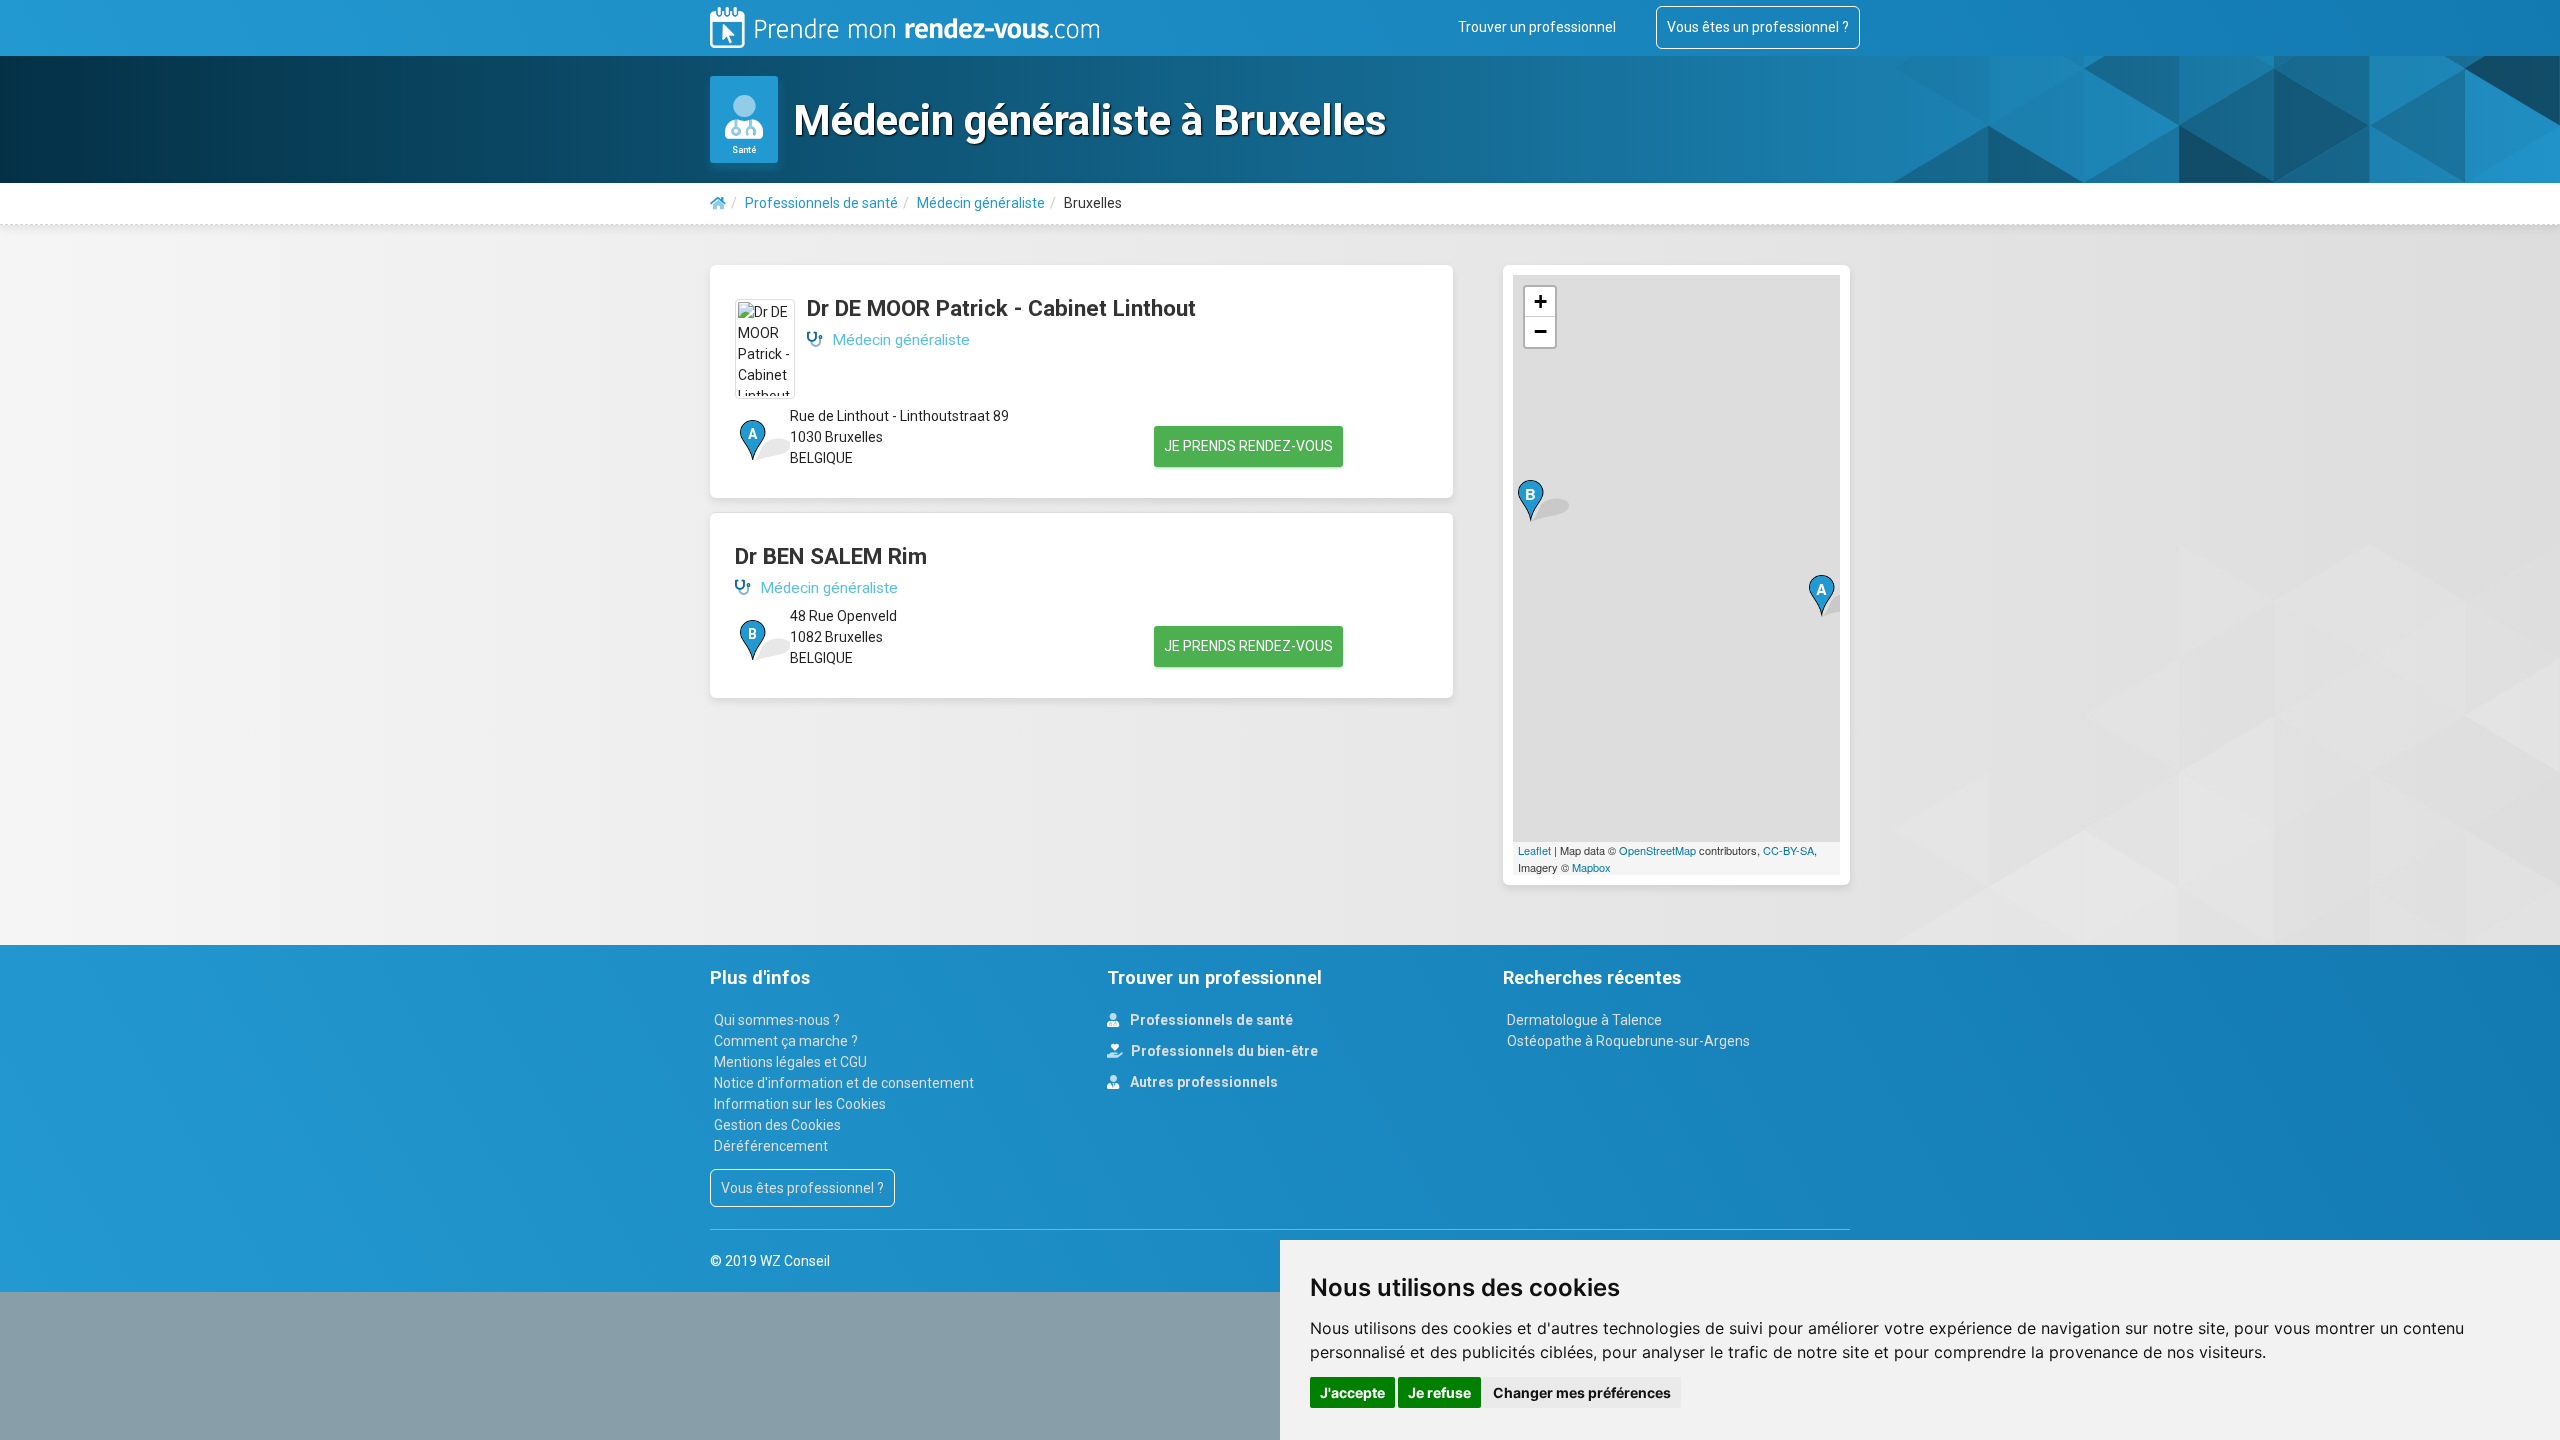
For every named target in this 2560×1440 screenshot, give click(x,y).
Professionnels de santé (1210, 1020)
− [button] (1540, 331)
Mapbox (1591, 867)
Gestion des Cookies (777, 1125)
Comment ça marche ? (786, 1041)
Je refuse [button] (1439, 1392)
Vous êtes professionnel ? (802, 1188)
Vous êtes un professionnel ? (1758, 27)
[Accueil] (718, 203)
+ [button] (1540, 301)
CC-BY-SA (1788, 850)
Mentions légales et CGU (790, 1062)
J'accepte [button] (1352, 1392)
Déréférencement (771, 1146)
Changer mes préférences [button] (1582, 1392)
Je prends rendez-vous (1248, 446)
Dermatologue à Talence (1584, 1020)
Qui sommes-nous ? (777, 1020)
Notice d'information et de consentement (844, 1083)
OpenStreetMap (1657, 850)
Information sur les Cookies (800, 1104)
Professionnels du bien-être (1223, 1051)
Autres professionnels (1202, 1082)
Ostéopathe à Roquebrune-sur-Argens (1628, 1041)
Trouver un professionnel (1537, 27)
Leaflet (1534, 850)
